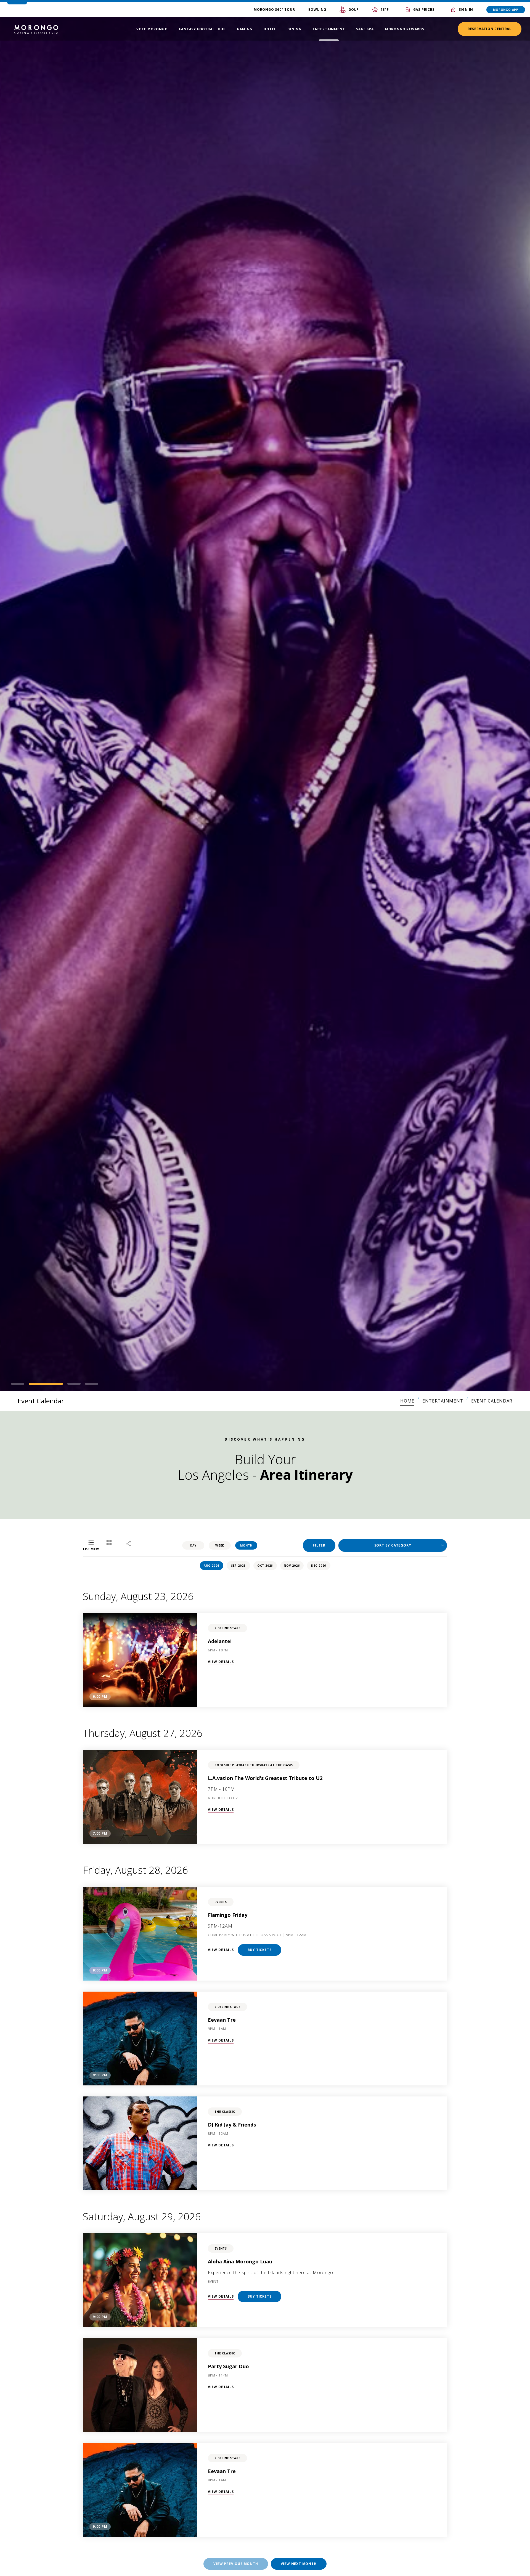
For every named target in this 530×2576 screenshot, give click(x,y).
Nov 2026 (292, 1566)
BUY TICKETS (260, 1950)
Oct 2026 (265, 1566)
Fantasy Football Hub (202, 29)
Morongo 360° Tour (274, 10)
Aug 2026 (211, 1566)
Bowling (317, 10)
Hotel (270, 29)
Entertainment (329, 29)
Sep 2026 (238, 1566)
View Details (221, 1662)
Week (220, 1545)
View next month (299, 2564)
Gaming (245, 29)
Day (193, 1545)
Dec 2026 (319, 1566)
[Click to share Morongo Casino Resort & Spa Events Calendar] (128, 1544)
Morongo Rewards (405, 29)
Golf (353, 10)
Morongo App (506, 10)
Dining (294, 29)
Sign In (466, 10)
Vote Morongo (152, 29)
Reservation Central (490, 29)
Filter (319, 1545)
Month (246, 1545)
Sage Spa (365, 29)
